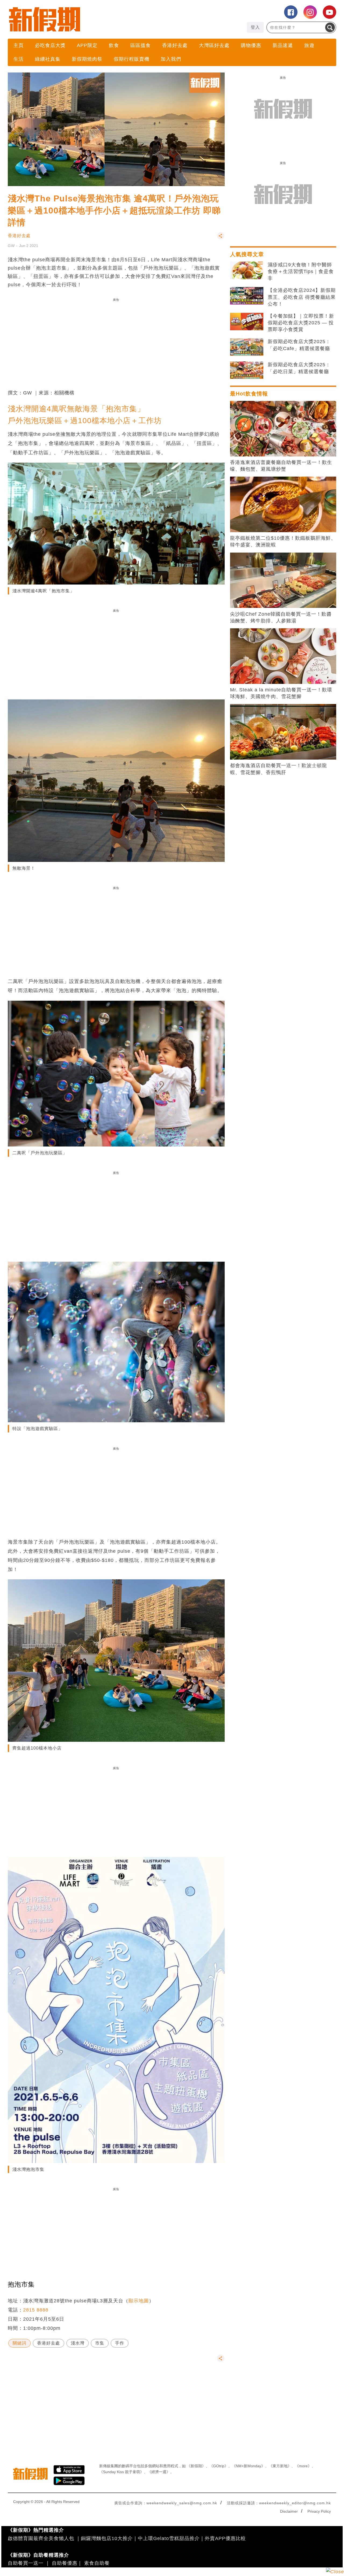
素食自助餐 (97, 2563)
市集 (100, 2343)
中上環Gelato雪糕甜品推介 (169, 2538)
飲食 (114, 45)
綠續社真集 (48, 59)
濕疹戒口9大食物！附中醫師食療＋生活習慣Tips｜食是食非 (301, 271)
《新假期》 (196, 2466)
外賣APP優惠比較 (225, 2538)
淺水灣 (78, 2343)
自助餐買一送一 (26, 2563)
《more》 (303, 2466)
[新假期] (90, 19)
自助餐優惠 (65, 2563)
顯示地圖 (139, 2301)
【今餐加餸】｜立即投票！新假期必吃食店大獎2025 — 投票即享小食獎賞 (301, 323)
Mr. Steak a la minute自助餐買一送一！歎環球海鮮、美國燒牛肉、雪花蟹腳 (281, 693)
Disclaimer (289, 2511)
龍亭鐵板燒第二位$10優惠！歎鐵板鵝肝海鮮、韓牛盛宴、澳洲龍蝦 (283, 541)
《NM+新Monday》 (248, 2466)
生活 (19, 59)
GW (11, 246)
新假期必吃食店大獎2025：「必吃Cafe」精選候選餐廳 (299, 345)
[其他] (221, 238)
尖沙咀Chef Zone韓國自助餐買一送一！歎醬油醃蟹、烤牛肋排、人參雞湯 (281, 617)
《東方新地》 (280, 2466)
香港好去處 (175, 45)
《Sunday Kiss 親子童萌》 (121, 2472)
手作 (120, 2343)
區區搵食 (141, 45)
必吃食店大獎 (50, 45)
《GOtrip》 (219, 2466)
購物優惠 (251, 45)
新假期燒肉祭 (87, 59)
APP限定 (87, 45)
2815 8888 (36, 2310)
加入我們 (171, 59)
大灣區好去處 (214, 45)
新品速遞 (283, 45)
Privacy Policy (319, 2511)
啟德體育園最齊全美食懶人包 (41, 2538)
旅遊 (309, 45)
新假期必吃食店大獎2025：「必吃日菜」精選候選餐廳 (299, 368)
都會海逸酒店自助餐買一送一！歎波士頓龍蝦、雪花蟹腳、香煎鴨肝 (279, 769)
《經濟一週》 (159, 2472)
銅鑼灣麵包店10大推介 (107, 2538)
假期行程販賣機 (132, 59)
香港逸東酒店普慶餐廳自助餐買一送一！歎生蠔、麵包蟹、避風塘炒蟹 (281, 466)
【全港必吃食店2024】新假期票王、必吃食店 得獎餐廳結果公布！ (302, 297)
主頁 (19, 45)
